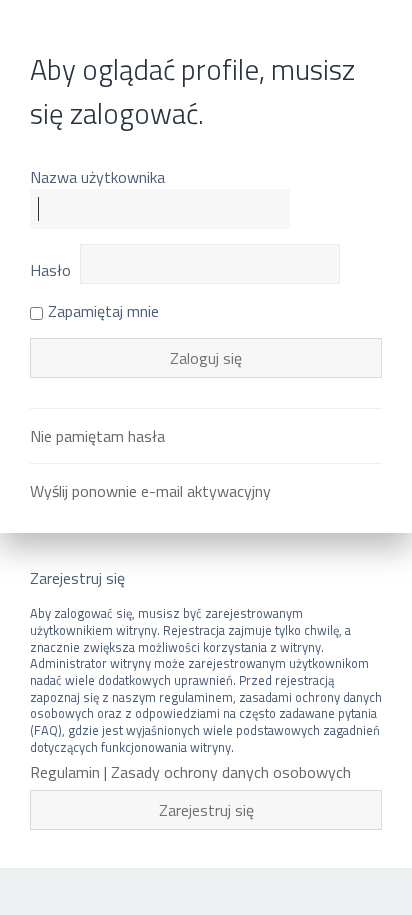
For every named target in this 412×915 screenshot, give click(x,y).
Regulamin (65, 772)
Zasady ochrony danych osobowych (231, 772)
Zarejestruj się (206, 810)
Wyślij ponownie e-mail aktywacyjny (150, 491)
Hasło (50, 270)
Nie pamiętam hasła (97, 436)
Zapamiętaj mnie (103, 311)
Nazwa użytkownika (97, 177)
